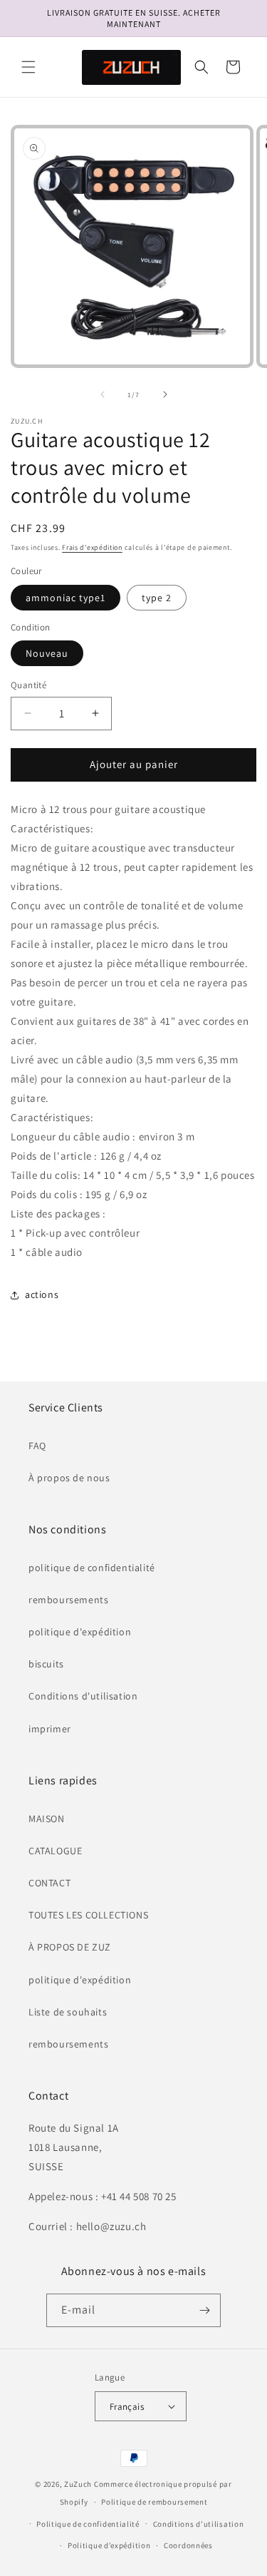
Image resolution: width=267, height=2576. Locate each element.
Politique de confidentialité (88, 2524)
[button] (28, 67)
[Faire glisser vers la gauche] (103, 394)
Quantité (28, 685)
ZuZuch (78, 2484)
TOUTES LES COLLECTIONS (88, 1915)
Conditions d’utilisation (199, 2524)
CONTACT (49, 1883)
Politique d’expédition (109, 2545)
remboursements (68, 1600)
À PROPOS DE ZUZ (70, 1947)
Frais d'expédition (92, 547)
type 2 (157, 598)
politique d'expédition (80, 1632)
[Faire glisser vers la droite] (165, 394)
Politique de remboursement (154, 2502)
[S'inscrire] (204, 2310)
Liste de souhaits (68, 2012)
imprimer (50, 1729)
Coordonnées (188, 2545)
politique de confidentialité (92, 1568)
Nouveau (47, 653)
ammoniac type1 (66, 598)
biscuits (46, 1664)
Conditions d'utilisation (83, 1696)
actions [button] (42, 1294)
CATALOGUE (55, 1851)
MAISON (47, 1819)
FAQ (37, 1446)
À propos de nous (69, 1478)
